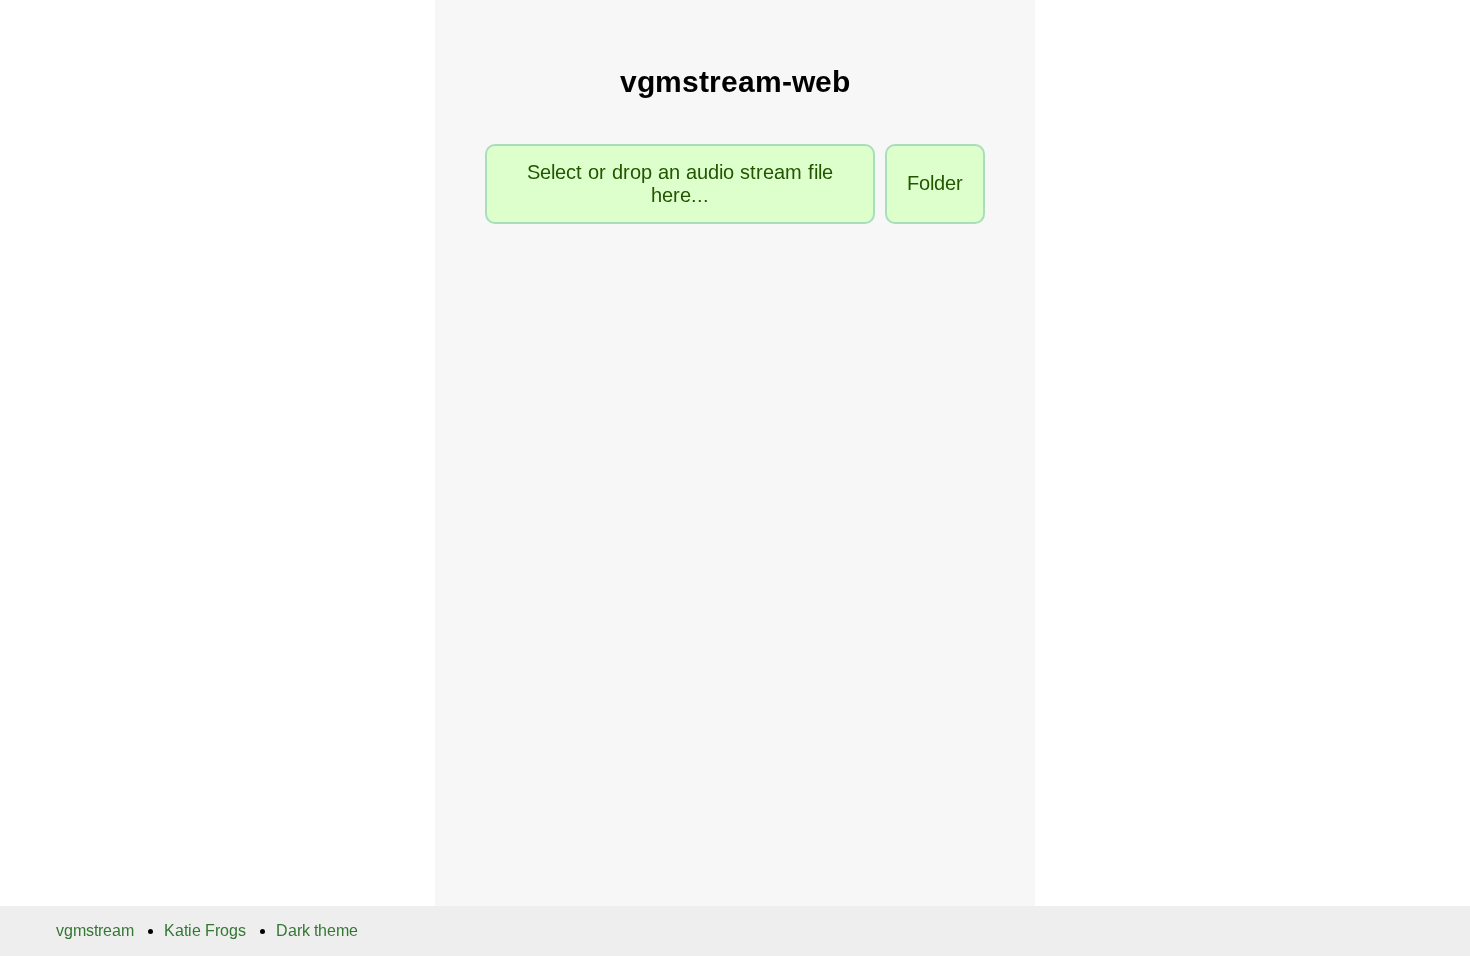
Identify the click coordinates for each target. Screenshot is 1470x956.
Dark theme (317, 930)
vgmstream (95, 930)
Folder (935, 183)
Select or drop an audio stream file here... (680, 183)
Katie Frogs (205, 930)
